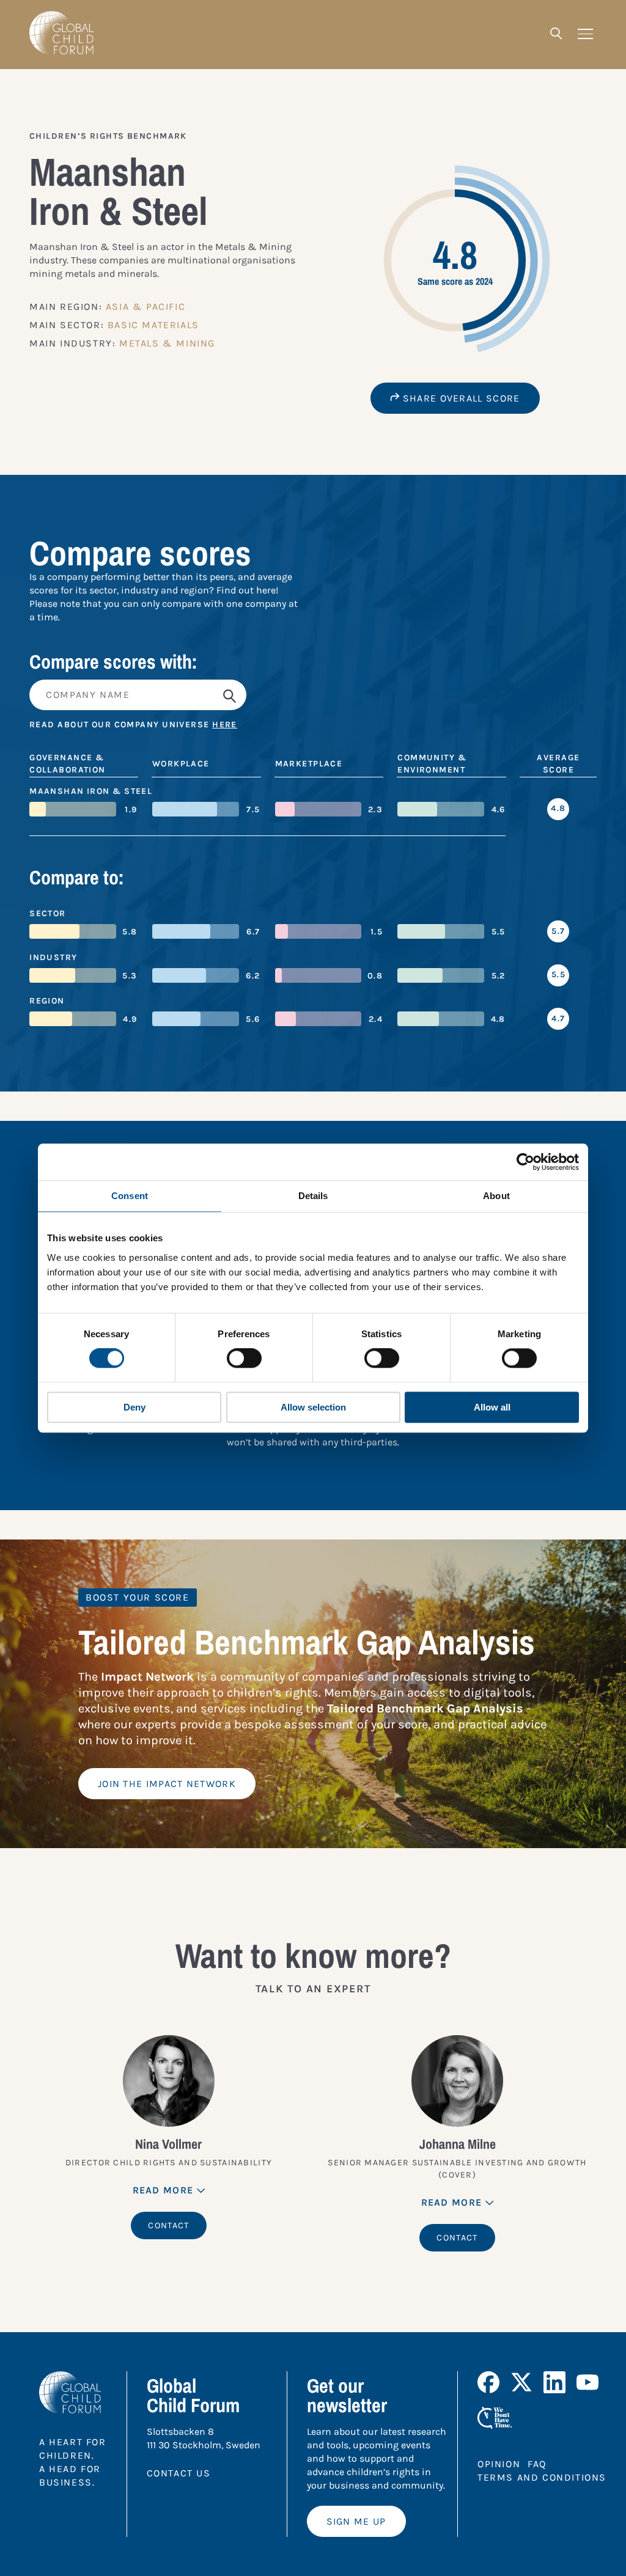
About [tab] (496, 1196)
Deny (134, 1407)
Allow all (492, 1407)
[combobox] (313, 695)
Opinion (499, 2464)
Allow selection (313, 1407)
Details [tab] (313, 1196)
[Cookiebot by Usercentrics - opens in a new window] (525, 1162)
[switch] (244, 1359)
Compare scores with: (113, 662)
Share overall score (460, 398)
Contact (168, 2226)
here (225, 725)
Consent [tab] (130, 1196)
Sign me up (356, 2521)
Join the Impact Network (167, 1784)
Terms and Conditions (542, 2477)
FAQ (537, 2464)
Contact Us (179, 2473)
